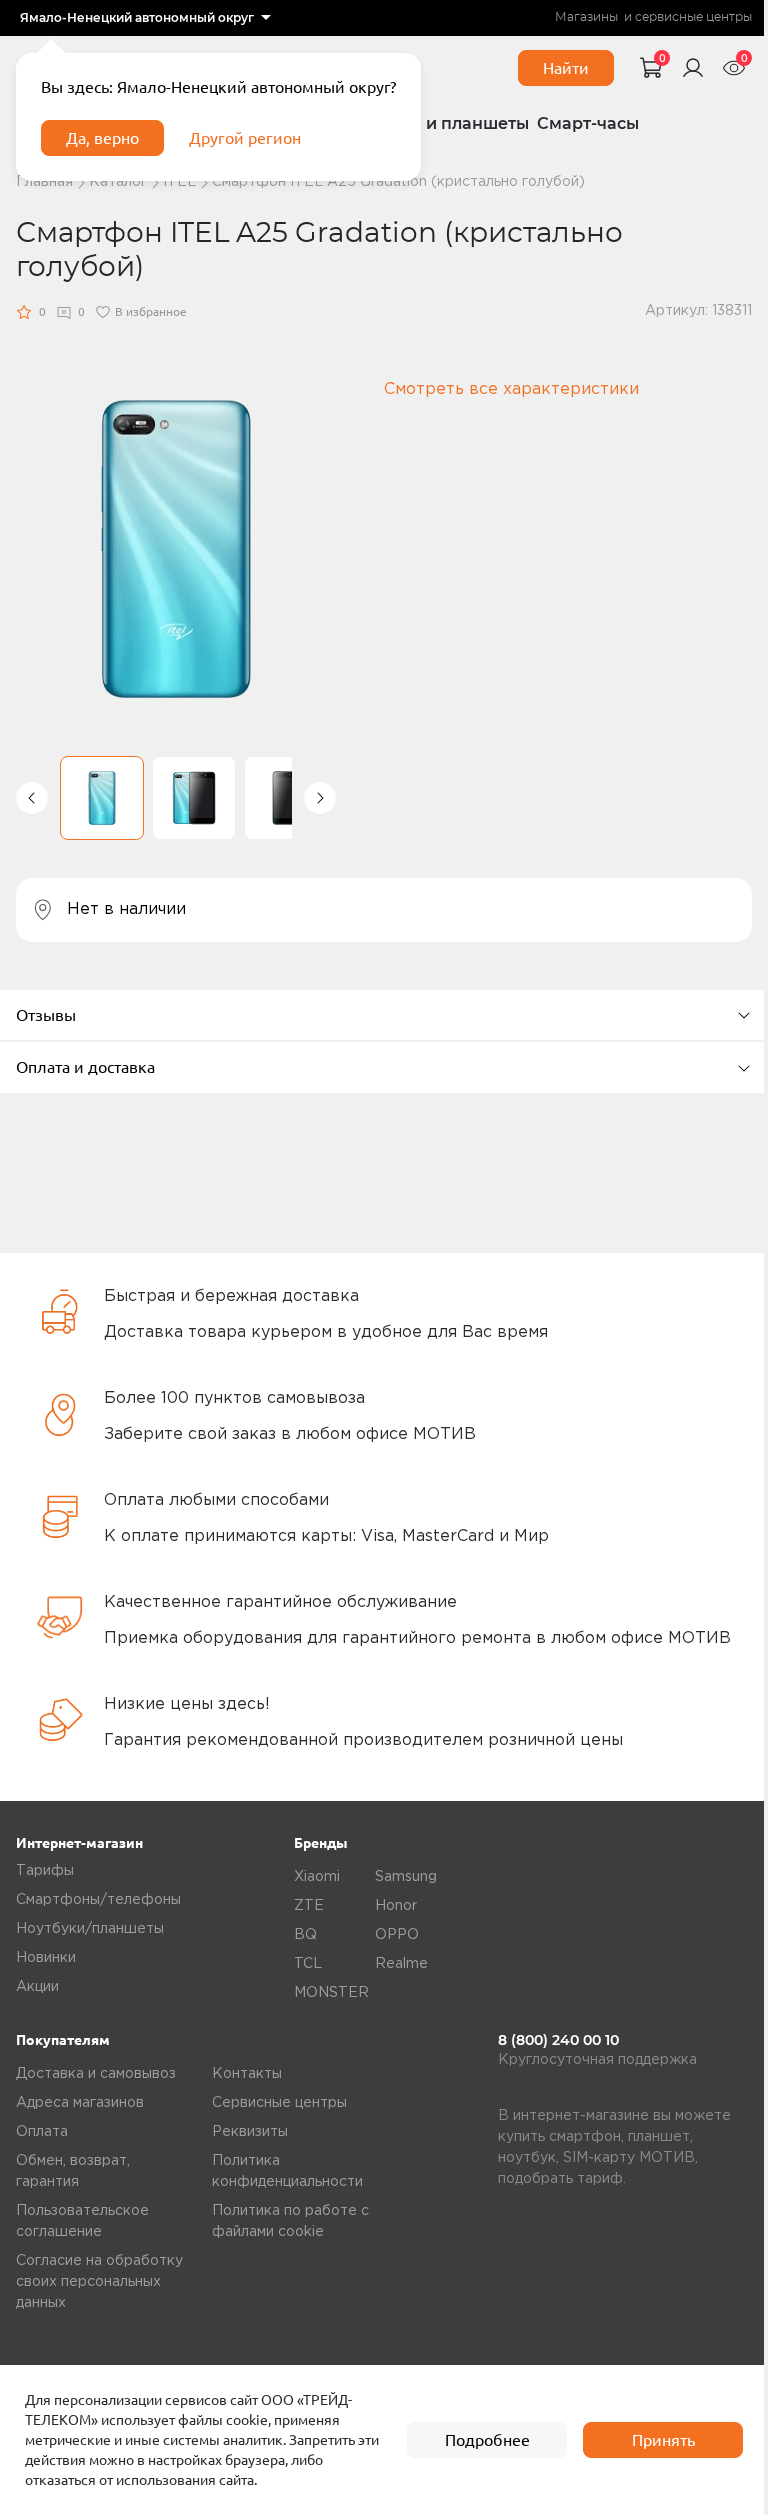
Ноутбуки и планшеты (435, 123)
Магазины (586, 17)
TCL (308, 1964)
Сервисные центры (279, 2103)
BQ (305, 1935)
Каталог (118, 182)
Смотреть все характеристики (511, 389)
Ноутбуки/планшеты (90, 1929)
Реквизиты (250, 2132)
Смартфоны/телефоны (98, 1900)
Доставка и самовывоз (96, 2074)
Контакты (247, 2074)
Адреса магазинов (80, 2103)
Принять (663, 2440)
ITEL (179, 182)
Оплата (42, 2132)
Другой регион (245, 138)
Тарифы (45, 1871)
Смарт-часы (588, 123)
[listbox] (145, 18)
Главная (44, 182)
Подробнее (487, 2440)
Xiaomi (317, 1877)
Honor (396, 1906)
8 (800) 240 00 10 (558, 2040)
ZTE (309, 1906)
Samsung (406, 1877)
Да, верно (102, 138)
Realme (401, 1964)
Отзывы (46, 1015)
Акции (37, 1987)
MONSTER (331, 1993)
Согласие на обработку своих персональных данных (99, 2282)
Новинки (46, 1958)
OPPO (397, 1935)
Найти (566, 68)
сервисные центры (693, 17)
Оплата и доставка (85, 1067)
